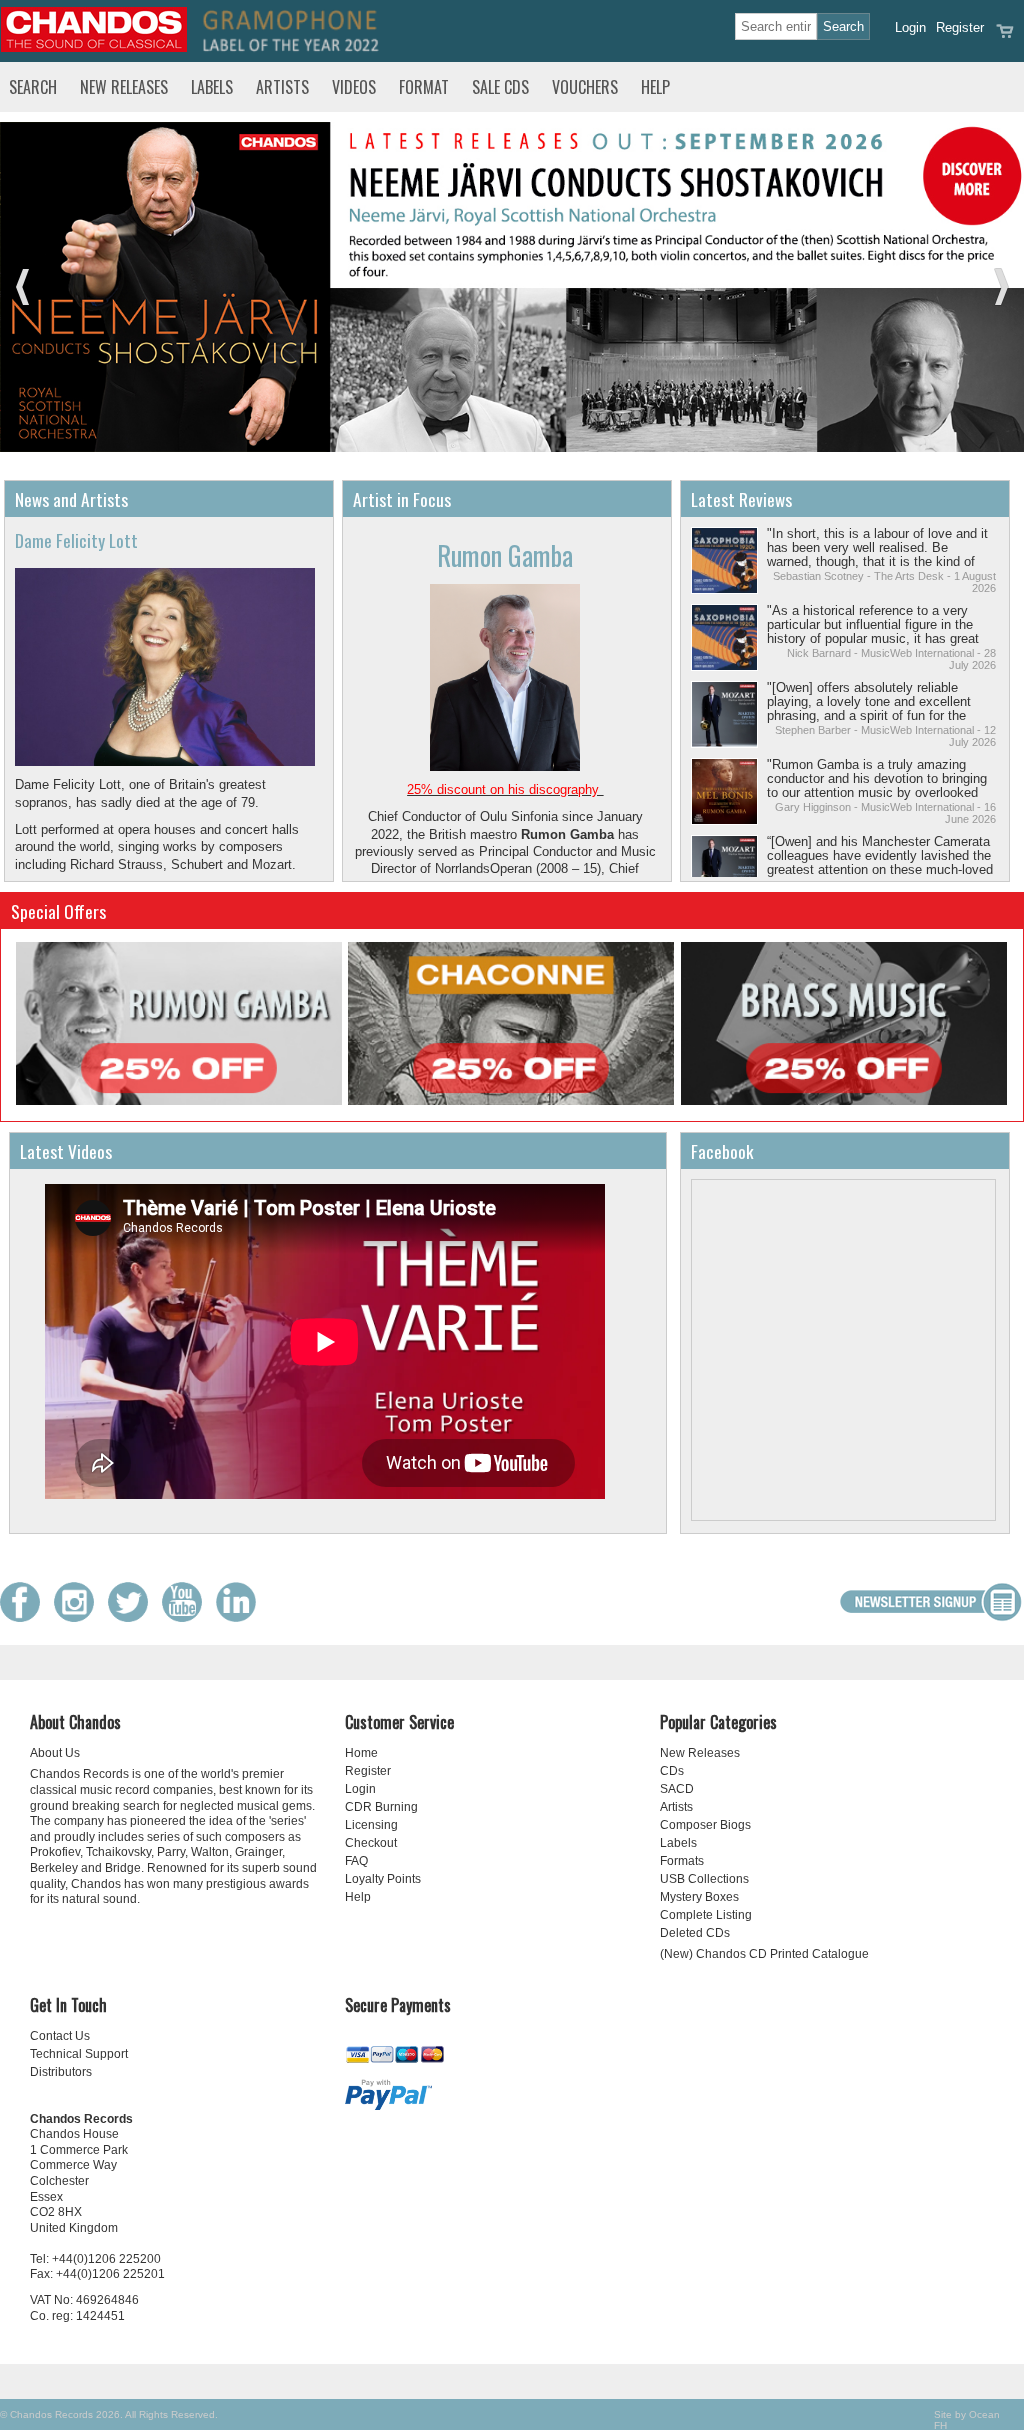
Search (33, 87)
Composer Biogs (705, 1825)
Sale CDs (500, 87)
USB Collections (704, 1879)
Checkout (371, 1843)
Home (361, 1753)
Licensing (371, 1825)
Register (960, 27)
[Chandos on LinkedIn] (241, 1617)
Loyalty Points (383, 1879)
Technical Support (79, 2054)
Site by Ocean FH (967, 2420)
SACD (677, 1789)
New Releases (124, 87)
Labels (212, 87)
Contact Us (60, 2036)
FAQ (356, 1861)
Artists (282, 87)
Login (910, 27)
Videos (354, 87)
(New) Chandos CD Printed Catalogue (764, 1954)
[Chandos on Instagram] (79, 1617)
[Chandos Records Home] (94, 47)
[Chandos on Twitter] (133, 1617)
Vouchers (585, 87)
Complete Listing (706, 1915)
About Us (55, 1753)
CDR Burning (381, 1807)
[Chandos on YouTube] (187, 1617)
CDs (672, 1771)
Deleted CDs (695, 1933)
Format (424, 87)
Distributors (61, 2072)
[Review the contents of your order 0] (1005, 37)
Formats (682, 1861)
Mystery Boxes (699, 1897)
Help (655, 87)
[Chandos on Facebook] (25, 1617)
